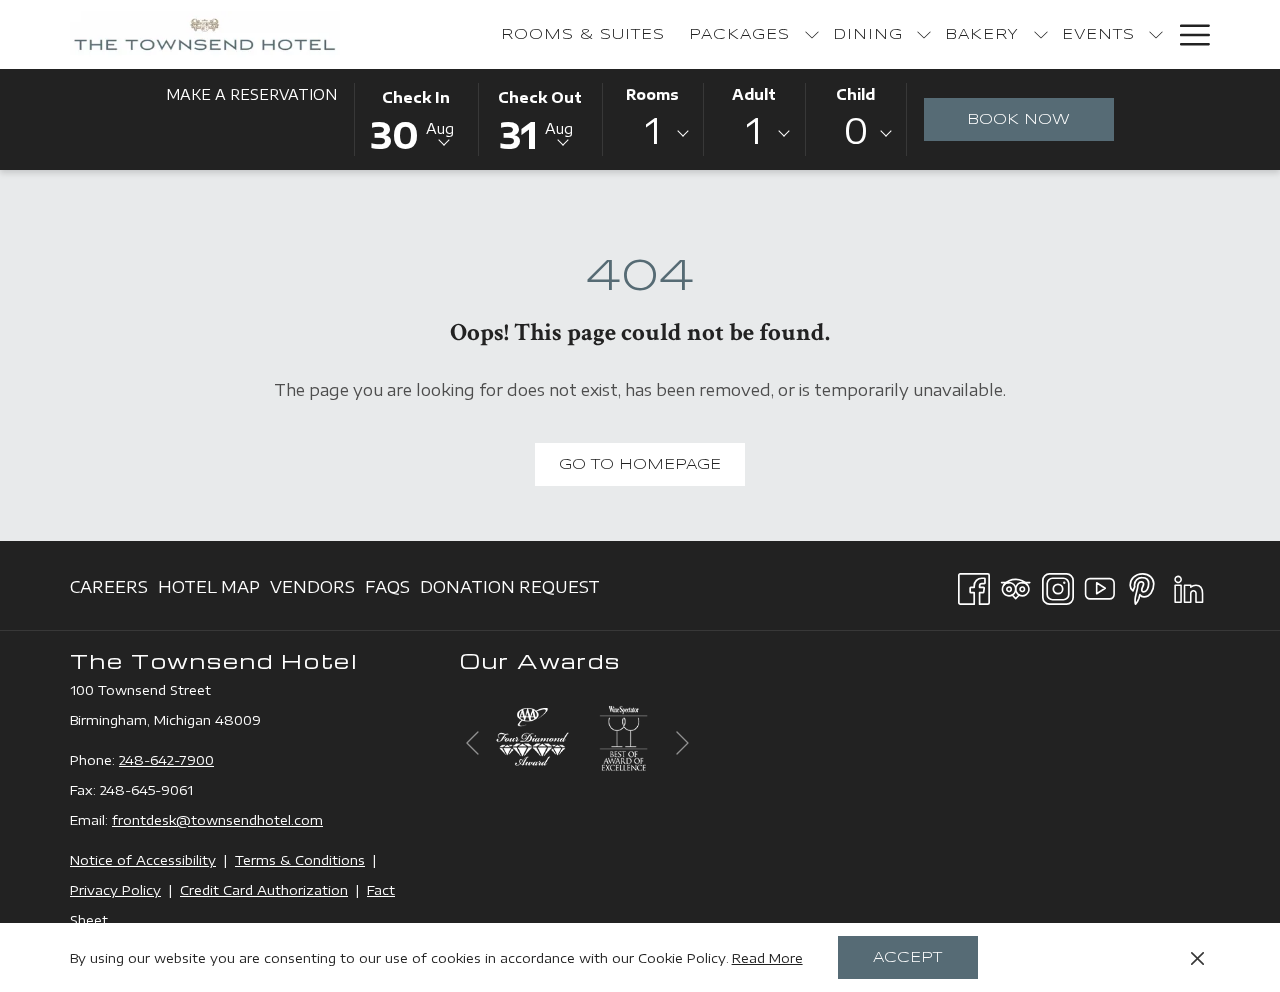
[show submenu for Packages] (812, 34)
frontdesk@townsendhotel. (203, 820)
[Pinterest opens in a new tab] (1142, 585)
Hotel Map (209, 593)
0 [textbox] (856, 130)
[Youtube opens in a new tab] (1100, 585)
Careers (109, 593)
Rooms (652, 94)
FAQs (387, 593)
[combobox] (653, 134)
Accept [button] (907, 958)
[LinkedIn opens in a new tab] (1189, 585)
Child (855, 94)
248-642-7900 (166, 760)
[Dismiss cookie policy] (1197, 958)
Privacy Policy (115, 890)
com (308, 820)
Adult (754, 94)
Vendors (312, 593)
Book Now (1040, 119)
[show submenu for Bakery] (1041, 34)
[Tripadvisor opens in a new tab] (1016, 585)
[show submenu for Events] (1156, 34)
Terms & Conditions (300, 860)
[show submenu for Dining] (924, 34)
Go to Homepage (640, 465)
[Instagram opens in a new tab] (1058, 585)
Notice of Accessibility (143, 860)
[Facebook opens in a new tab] (974, 585)
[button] (416, 118)
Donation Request (510, 593)
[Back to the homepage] (205, 34)
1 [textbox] (653, 130)
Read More (767, 958)
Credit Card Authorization (264, 890)
